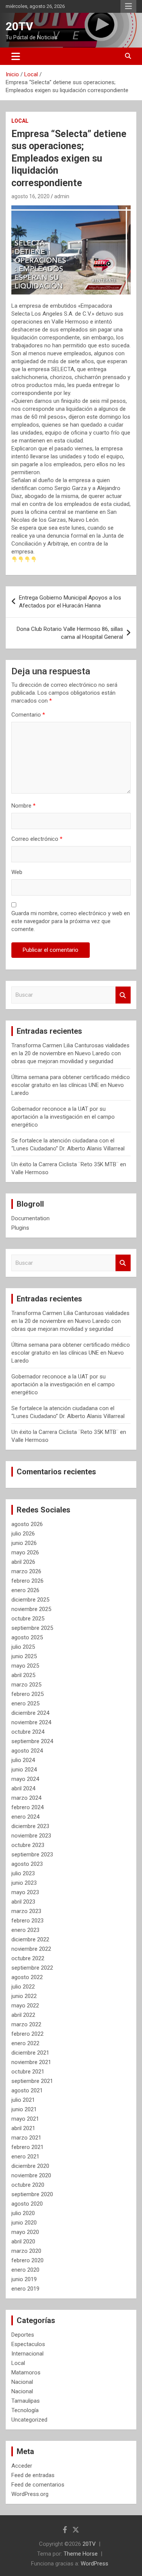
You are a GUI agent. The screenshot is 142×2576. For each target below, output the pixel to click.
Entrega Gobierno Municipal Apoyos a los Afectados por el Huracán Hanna (70, 602)
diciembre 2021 (30, 2053)
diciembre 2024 (30, 1713)
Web (17, 872)
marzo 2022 (26, 2024)
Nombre (23, 806)
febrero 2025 (27, 1694)
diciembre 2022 (30, 1939)
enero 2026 (25, 1590)
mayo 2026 (25, 1552)
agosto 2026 (27, 1524)
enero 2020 (25, 2270)
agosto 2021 (27, 2090)
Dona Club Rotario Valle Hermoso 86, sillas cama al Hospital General (70, 633)
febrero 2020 (27, 2260)
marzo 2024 (26, 1798)
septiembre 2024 (32, 1741)
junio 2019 (24, 2279)
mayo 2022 (25, 2006)
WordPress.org (30, 2494)
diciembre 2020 (30, 2166)
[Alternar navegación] (16, 56)
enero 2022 (25, 2043)
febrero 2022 (27, 2034)
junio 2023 (24, 1883)
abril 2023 (23, 1902)
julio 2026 (23, 1534)
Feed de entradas (33, 2475)
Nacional (22, 2382)
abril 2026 (23, 1562)
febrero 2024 (27, 1807)
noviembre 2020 (31, 2175)
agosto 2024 (27, 1751)
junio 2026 (24, 1543)
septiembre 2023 (32, 1855)
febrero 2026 (27, 1581)
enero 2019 (25, 2289)
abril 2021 (23, 2128)
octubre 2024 (28, 1732)
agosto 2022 (27, 1977)
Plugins (20, 1228)
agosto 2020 (27, 2204)
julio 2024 (23, 1760)
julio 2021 (23, 2100)
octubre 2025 (28, 1619)
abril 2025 (23, 1675)
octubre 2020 (28, 2185)
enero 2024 (25, 1817)
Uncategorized (29, 2420)
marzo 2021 (26, 2138)
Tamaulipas (26, 2401)
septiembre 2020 (32, 2194)
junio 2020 (24, 2223)
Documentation (30, 1218)
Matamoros (26, 2373)
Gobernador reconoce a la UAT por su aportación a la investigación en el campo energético (63, 1117)
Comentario (28, 715)
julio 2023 (23, 1873)
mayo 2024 (25, 1779)
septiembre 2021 (32, 2081)
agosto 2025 (27, 1637)
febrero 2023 (27, 1921)
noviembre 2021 (31, 2062)
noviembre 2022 (31, 1949)
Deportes (23, 2335)
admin (62, 196)
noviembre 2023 (31, 1836)
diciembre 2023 (30, 1826)
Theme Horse (81, 2554)
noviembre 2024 (31, 1722)
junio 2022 (24, 1996)
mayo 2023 (25, 1892)
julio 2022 (23, 1987)
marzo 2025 (26, 1685)
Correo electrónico (37, 839)
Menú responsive (128, 6)
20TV (20, 26)
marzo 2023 (26, 1911)
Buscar (123, 995)
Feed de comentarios (38, 2485)
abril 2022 (23, 2015)
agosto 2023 (27, 1864)
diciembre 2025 (30, 1600)
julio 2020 (23, 2213)
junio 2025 (24, 1656)
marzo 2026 (26, 1571)
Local (20, 121)
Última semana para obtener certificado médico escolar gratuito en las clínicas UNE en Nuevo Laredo (71, 1085)
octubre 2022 (28, 1958)
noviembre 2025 (31, 1609)
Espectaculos (28, 2344)
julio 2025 (23, 1647)
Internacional (27, 2354)
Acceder (22, 2466)
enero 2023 (25, 1930)
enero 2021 (25, 2157)
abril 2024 (23, 1788)
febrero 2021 (27, 2147)
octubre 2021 (28, 2072)
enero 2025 (25, 1703)
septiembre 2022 (32, 1968)
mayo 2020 (25, 2232)
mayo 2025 (25, 1666)
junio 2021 (24, 2109)
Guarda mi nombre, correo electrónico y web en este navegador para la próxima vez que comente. (71, 921)
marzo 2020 (26, 2251)
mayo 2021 (25, 2119)
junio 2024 (24, 1770)
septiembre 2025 (32, 1628)
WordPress (94, 2564)
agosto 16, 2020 (30, 196)
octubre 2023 (28, 1845)
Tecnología (25, 2410)
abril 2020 (23, 2241)
